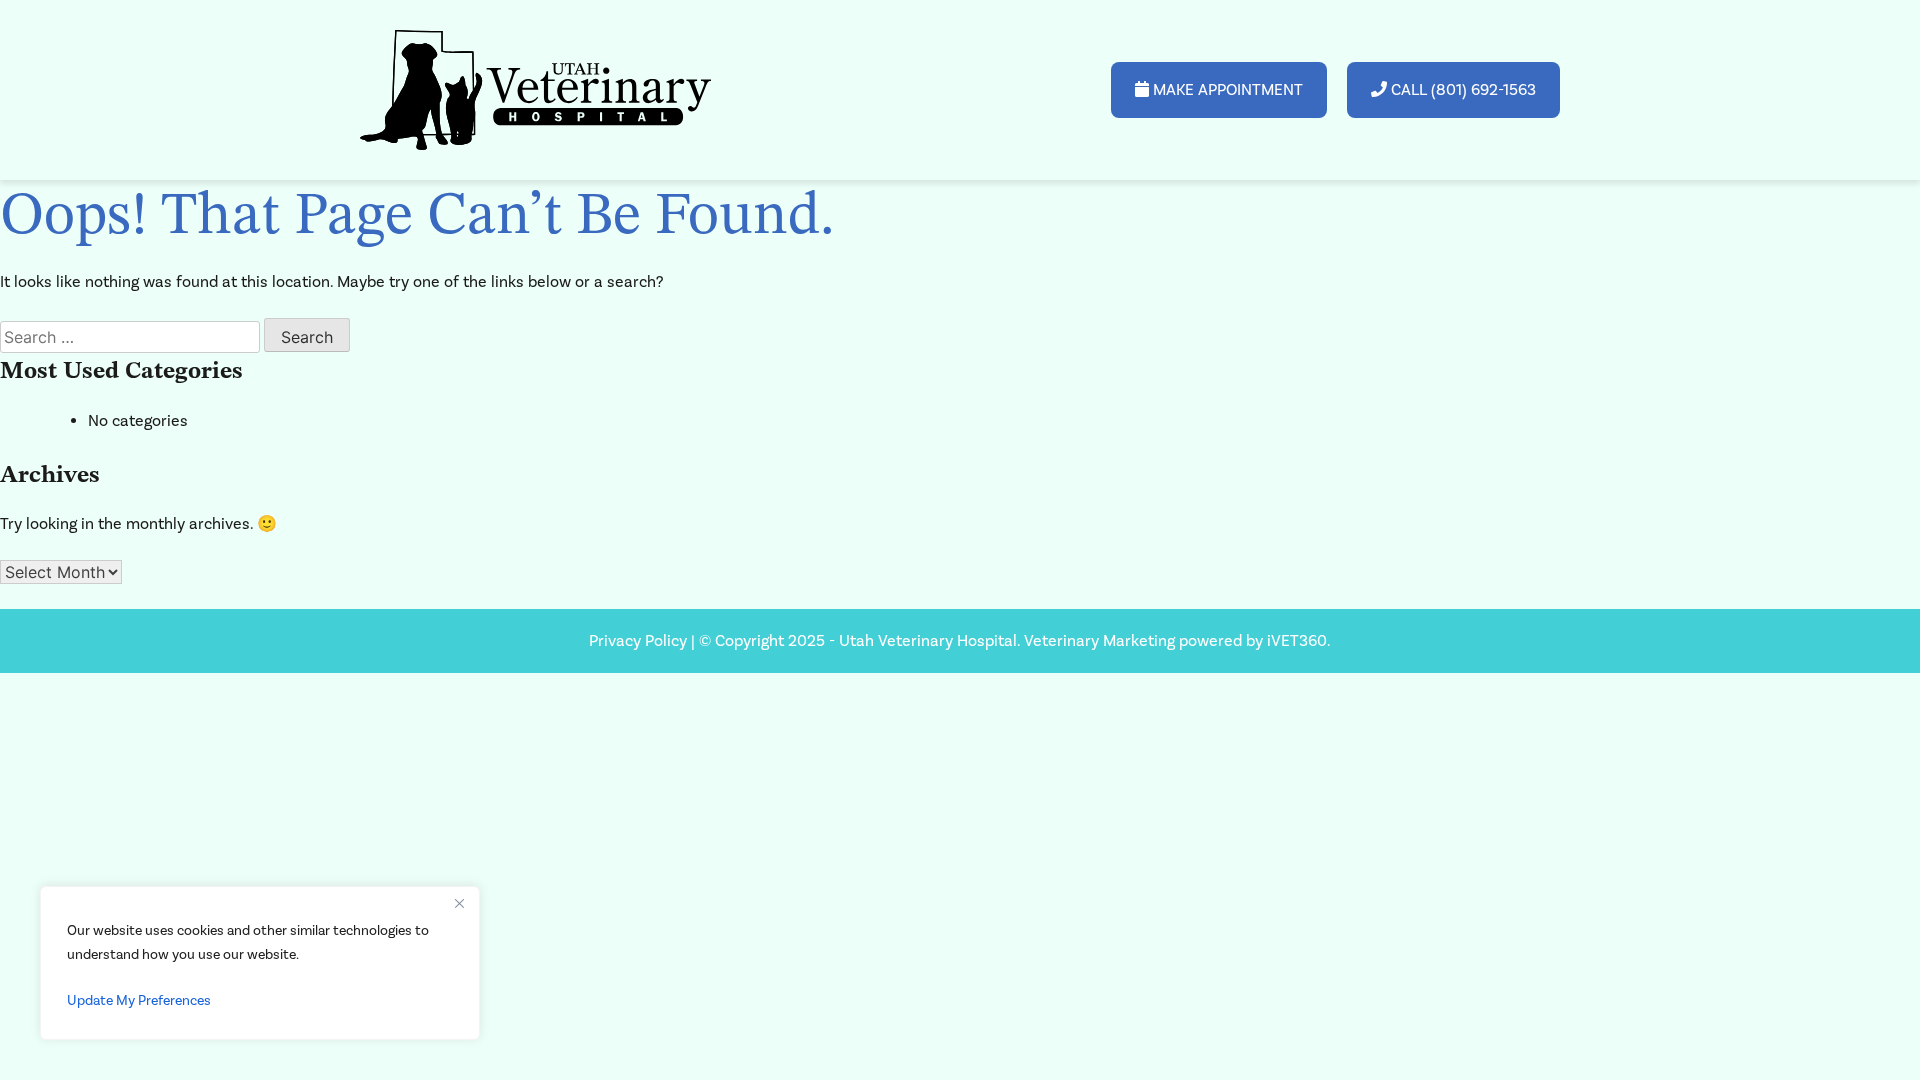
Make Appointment (1226, 89)
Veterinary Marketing (1099, 640)
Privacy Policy (640, 640)
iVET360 (1297, 640)
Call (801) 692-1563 (1461, 89)
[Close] (459, 903)
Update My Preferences (139, 1000)
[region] (260, 963)
